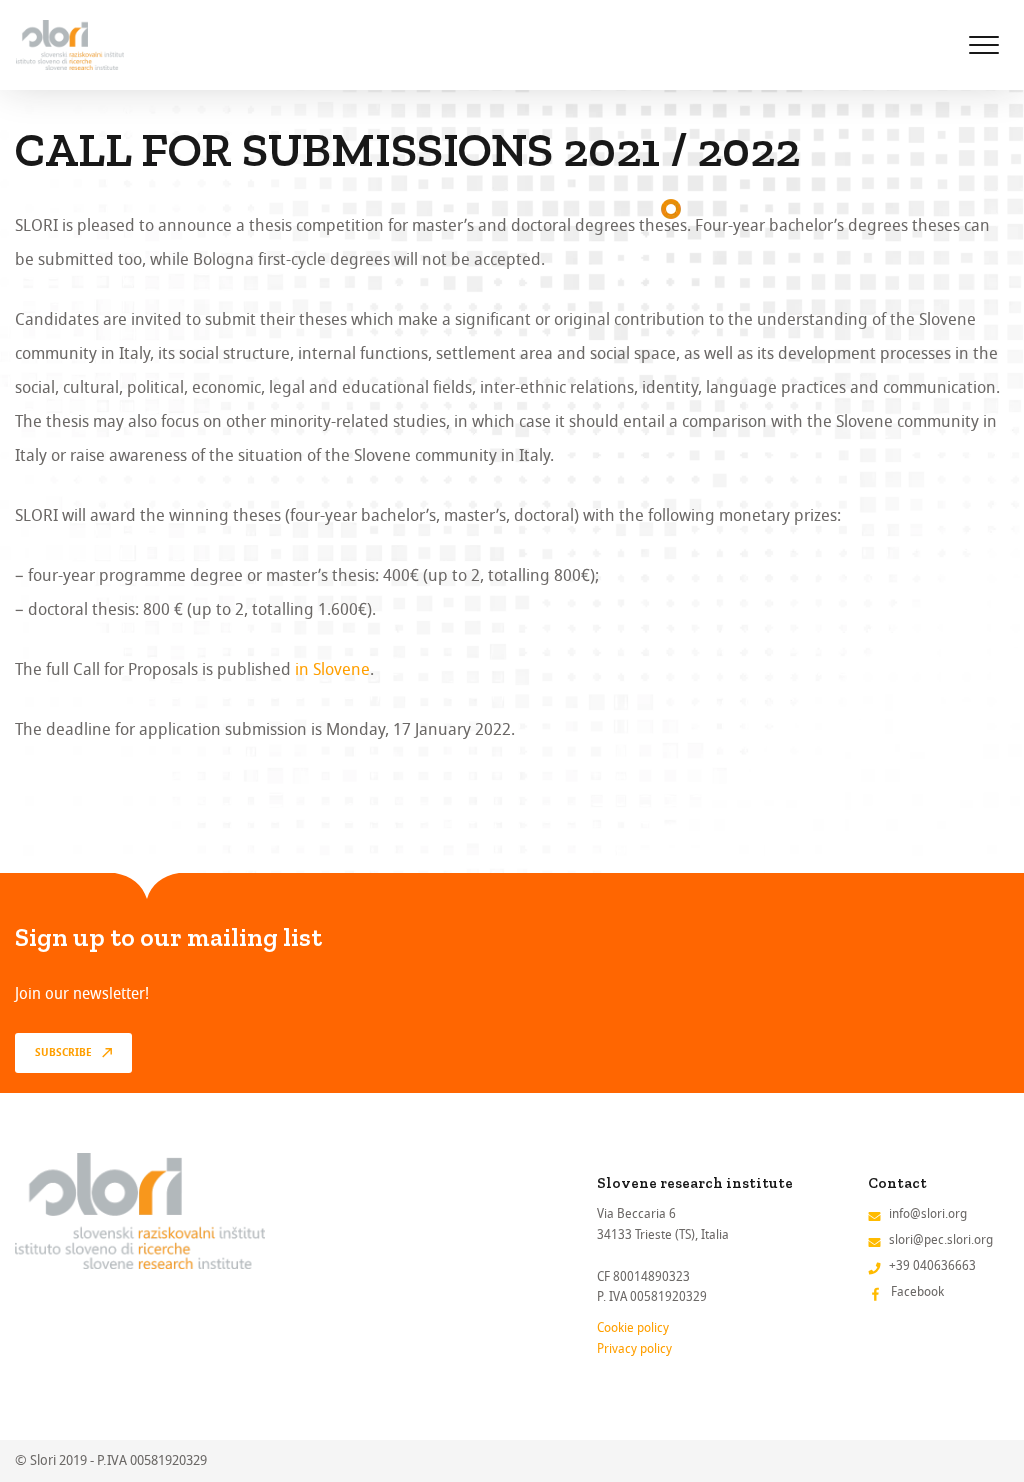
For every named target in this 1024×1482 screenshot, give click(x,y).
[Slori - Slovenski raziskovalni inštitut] (70, 45)
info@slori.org (928, 1213)
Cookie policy (633, 1327)
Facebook (917, 1291)
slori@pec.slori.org (941, 1239)
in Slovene (332, 669)
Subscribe (63, 1053)
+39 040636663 (932, 1265)
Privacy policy (634, 1348)
